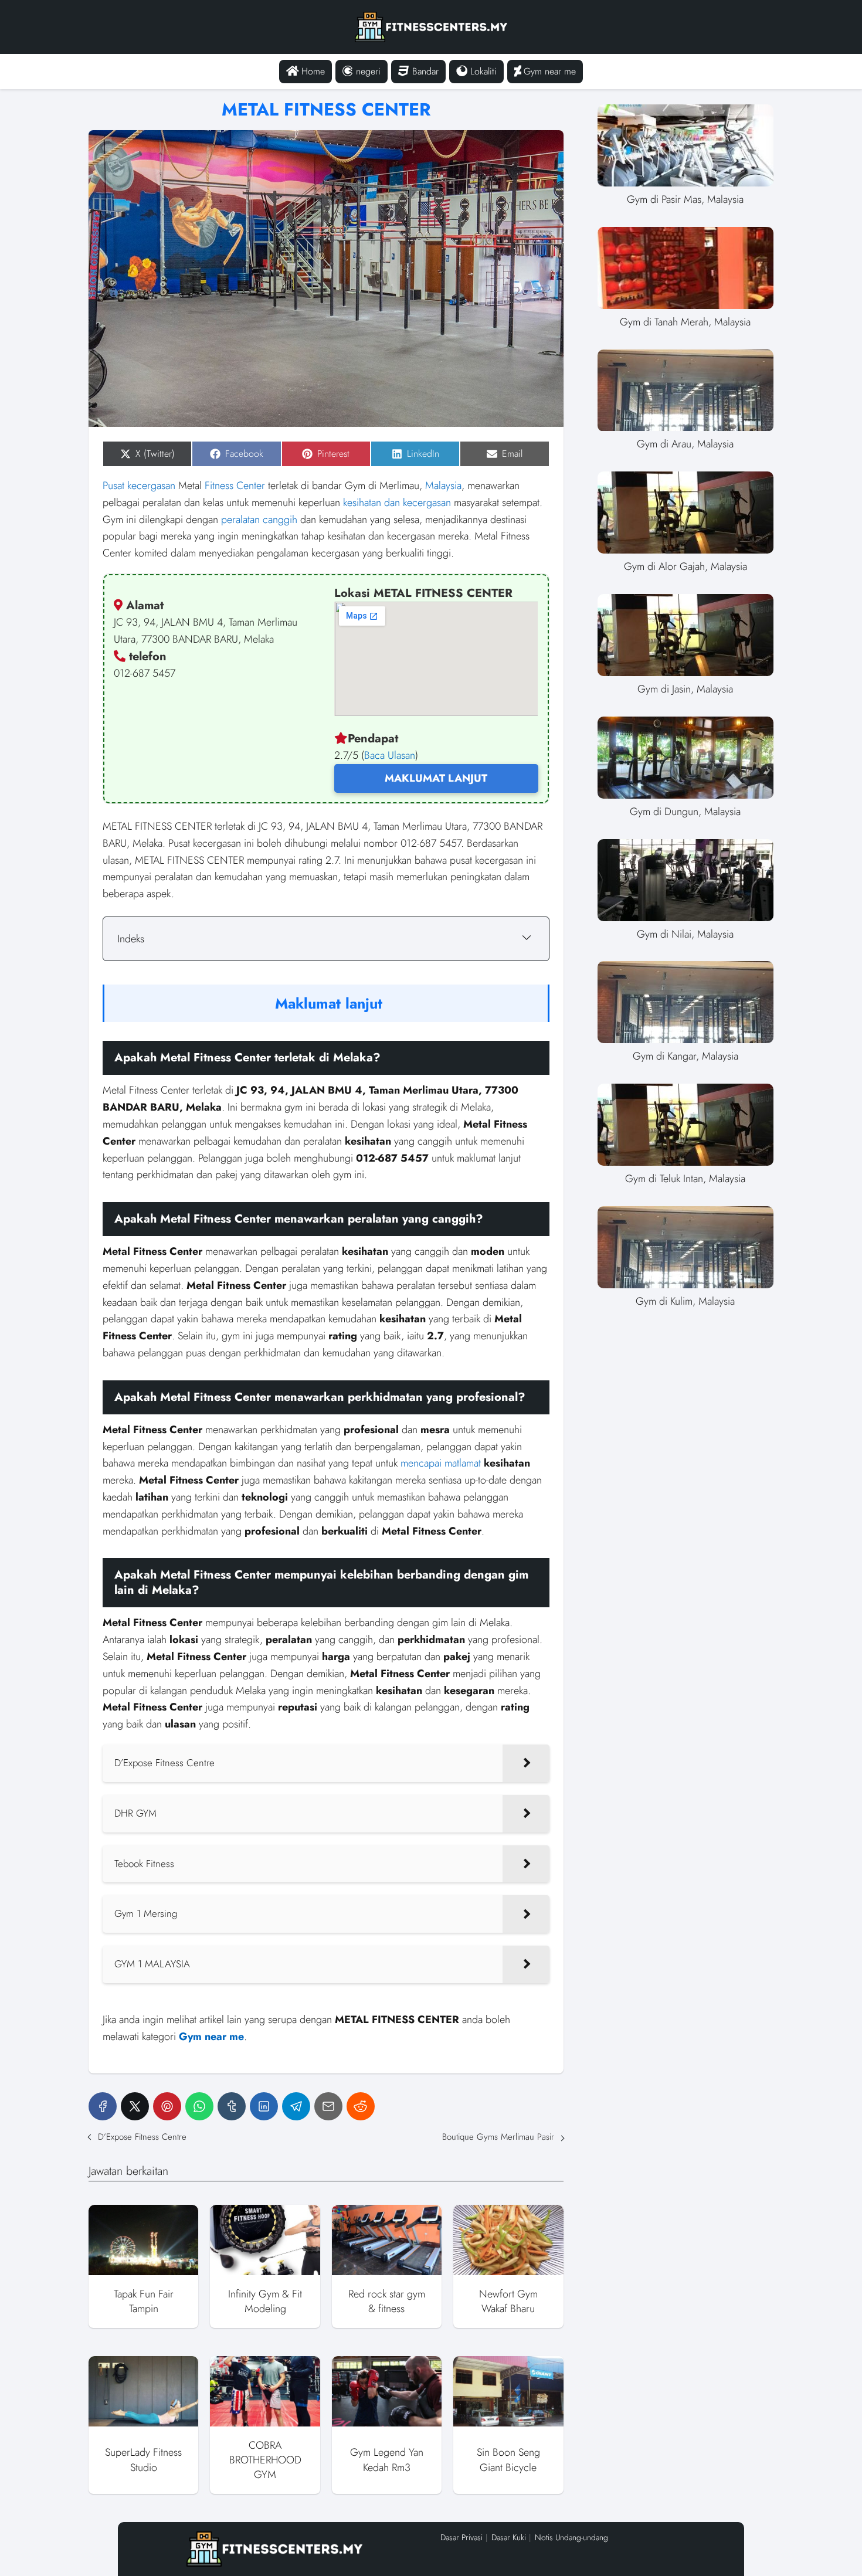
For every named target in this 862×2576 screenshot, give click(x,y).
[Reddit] (361, 2106)
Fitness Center (235, 486)
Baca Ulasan (390, 755)
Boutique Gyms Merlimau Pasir (498, 2137)
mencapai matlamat (441, 1463)
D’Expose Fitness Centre (142, 2137)
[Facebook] (103, 2106)
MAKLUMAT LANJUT (436, 778)
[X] (135, 2106)
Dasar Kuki (509, 2537)
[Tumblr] (232, 2106)
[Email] (328, 2106)
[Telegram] (296, 2106)
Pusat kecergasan (139, 486)
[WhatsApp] (199, 2106)
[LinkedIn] (264, 2106)
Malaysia (443, 486)
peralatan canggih (259, 520)
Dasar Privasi (461, 2537)
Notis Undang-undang (571, 2537)
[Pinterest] (167, 2106)
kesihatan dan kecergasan (397, 503)
